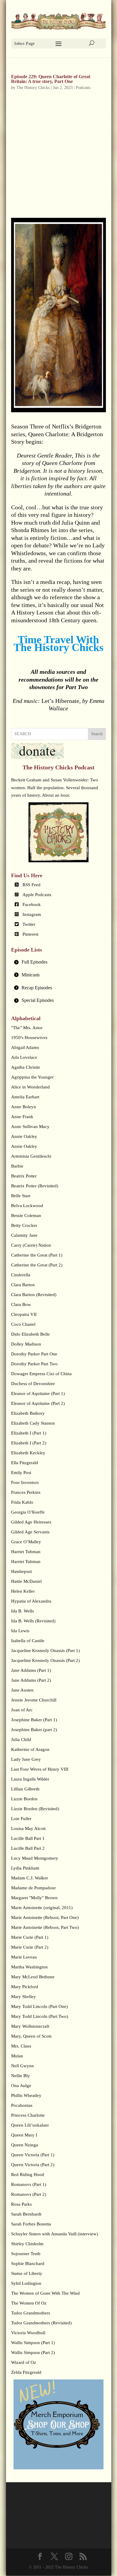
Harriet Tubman (26, 1552)
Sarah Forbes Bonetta (31, 2224)
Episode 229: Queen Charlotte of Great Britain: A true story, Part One (51, 79)
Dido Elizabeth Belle (30, 1334)
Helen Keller (23, 1591)
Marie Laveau (24, 1957)
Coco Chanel (23, 1324)
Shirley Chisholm (27, 2244)
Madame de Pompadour (33, 1888)
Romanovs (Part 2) (29, 2194)
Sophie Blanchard (28, 2264)
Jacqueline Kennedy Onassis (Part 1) (45, 1651)
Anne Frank (22, 1117)
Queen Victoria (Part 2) (33, 2165)
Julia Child (21, 1740)
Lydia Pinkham (25, 1868)
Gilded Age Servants (30, 1532)
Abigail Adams (25, 1047)
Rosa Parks (21, 2204)
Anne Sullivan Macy (30, 1127)
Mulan (17, 2056)
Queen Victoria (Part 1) (33, 2155)
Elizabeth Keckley (28, 1453)
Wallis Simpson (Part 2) (33, 2352)
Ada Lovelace (24, 1057)
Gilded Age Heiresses (31, 1522)
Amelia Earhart (25, 1097)
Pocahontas (22, 2105)
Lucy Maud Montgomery (35, 1858)
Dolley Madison (26, 1344)
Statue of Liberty (27, 2273)
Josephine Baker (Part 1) (34, 1720)
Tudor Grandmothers (31, 2313)
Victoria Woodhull (28, 2333)
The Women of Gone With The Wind (45, 2293)
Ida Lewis (20, 1631)
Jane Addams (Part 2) (31, 1680)
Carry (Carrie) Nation (31, 1245)
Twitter (29, 924)
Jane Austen (22, 1690)
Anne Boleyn (24, 1107)
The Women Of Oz (29, 2303)
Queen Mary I (24, 2135)
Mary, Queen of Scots (31, 2036)
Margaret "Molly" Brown (34, 1898)
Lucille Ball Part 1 (28, 1838)
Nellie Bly (21, 2076)
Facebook (32, 905)
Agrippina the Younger (32, 1077)
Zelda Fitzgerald (26, 2372)
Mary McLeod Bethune (33, 1977)
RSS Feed (31, 885)
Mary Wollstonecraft (30, 2026)
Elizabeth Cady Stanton (33, 1423)
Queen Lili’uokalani (30, 2125)
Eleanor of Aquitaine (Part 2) (38, 1403)
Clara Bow (21, 1304)
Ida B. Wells (22, 1611)
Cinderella (21, 1275)
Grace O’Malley (26, 1542)
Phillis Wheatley (26, 2095)
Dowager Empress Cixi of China (41, 1374)
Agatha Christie (26, 1067)
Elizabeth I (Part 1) (29, 1433)
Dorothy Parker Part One (34, 1354)
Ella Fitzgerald (25, 1463)
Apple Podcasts (37, 895)
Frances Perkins (26, 1492)
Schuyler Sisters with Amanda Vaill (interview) (55, 2234)
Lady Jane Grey (26, 1759)
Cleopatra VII (24, 1314)
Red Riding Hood (28, 2175)
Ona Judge (21, 2086)
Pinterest (30, 934)
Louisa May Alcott (28, 1828)
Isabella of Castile (28, 1641)
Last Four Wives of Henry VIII (40, 1769)
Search (97, 734)
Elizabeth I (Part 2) (29, 1443)
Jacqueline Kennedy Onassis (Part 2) (45, 1660)
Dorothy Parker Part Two (34, 1364)
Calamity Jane (24, 1235)
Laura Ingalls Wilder (30, 1779)
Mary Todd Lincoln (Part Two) (40, 2016)
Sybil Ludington (26, 2283)
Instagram (32, 914)
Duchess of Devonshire (33, 1384)
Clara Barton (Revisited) (34, 1295)
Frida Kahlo (22, 1502)
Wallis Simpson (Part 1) (33, 2343)
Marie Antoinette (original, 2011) (42, 1908)
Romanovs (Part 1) (29, 2184)
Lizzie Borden (24, 1799)
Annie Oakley (24, 1136)
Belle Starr (21, 1196)
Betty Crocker (24, 1225)
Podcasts (83, 88)
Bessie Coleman (26, 1215)
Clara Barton (23, 1285)
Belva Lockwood (27, 1206)
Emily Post (21, 1473)
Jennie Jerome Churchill (34, 1700)
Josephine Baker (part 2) (34, 1730)
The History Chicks (33, 88)
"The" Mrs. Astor (27, 1028)
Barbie (17, 1166)
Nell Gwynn (22, 2066)
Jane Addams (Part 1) (31, 1670)
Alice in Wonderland (30, 1087)
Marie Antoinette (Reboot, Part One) (45, 1917)
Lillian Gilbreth (25, 1789)
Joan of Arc (22, 1710)
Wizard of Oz (24, 2362)
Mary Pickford (25, 1987)
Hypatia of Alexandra (31, 1601)
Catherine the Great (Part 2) (37, 1265)
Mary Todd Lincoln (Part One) (39, 2006)
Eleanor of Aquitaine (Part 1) (38, 1393)
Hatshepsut (21, 1571)
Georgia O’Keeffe (28, 1512)
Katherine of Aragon (30, 1749)
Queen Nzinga (25, 2145)
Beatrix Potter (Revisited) (35, 1186)
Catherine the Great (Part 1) (37, 1255)
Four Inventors (25, 1482)
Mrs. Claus (21, 2046)
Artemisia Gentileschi (31, 1156)
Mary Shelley (24, 1997)
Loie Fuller (21, 1819)
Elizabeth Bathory (28, 1413)
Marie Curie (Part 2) (30, 1947)
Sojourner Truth (26, 2254)
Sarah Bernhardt (26, 2214)
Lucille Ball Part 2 (28, 1848)
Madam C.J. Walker (30, 1878)
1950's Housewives (29, 1038)
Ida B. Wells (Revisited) (33, 1621)
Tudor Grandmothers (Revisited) (41, 2323)
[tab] (58, 962)
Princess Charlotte (28, 2115)
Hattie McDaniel (26, 1581)
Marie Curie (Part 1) (30, 1937)
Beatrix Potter (24, 1176)
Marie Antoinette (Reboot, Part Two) (45, 1927)
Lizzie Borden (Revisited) (35, 1809)
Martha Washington (29, 1967)
